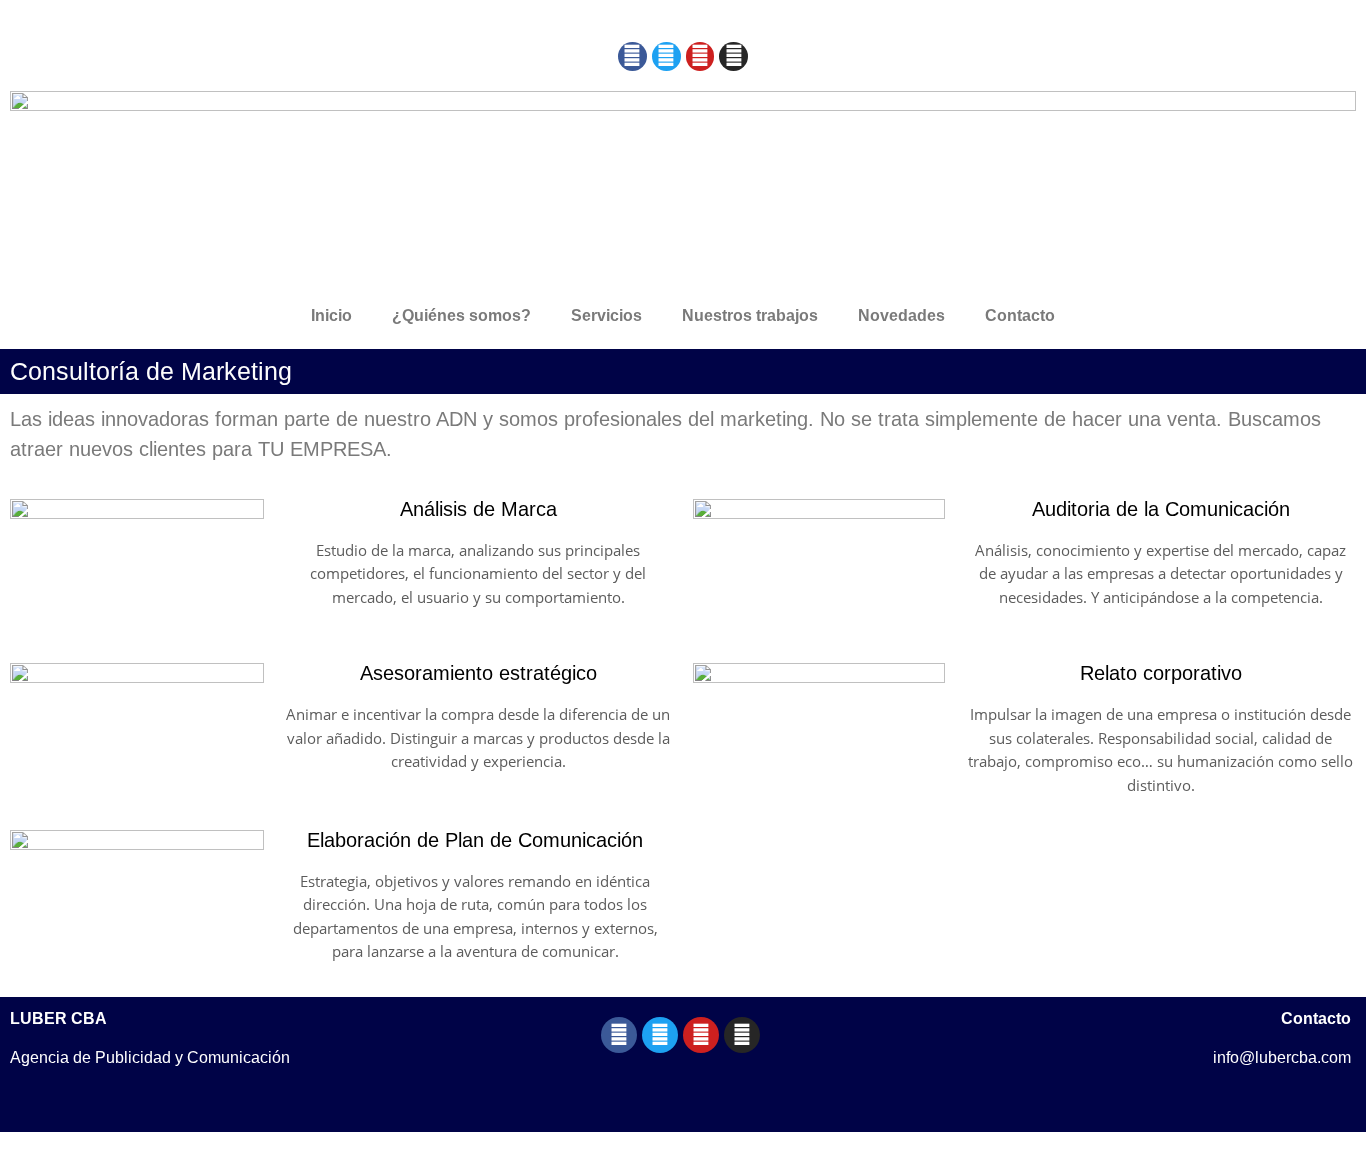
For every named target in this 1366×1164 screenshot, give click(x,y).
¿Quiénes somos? (461, 315)
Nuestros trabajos (750, 315)
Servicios (606, 315)
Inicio (331, 315)
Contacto (1020, 315)
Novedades (901, 315)
